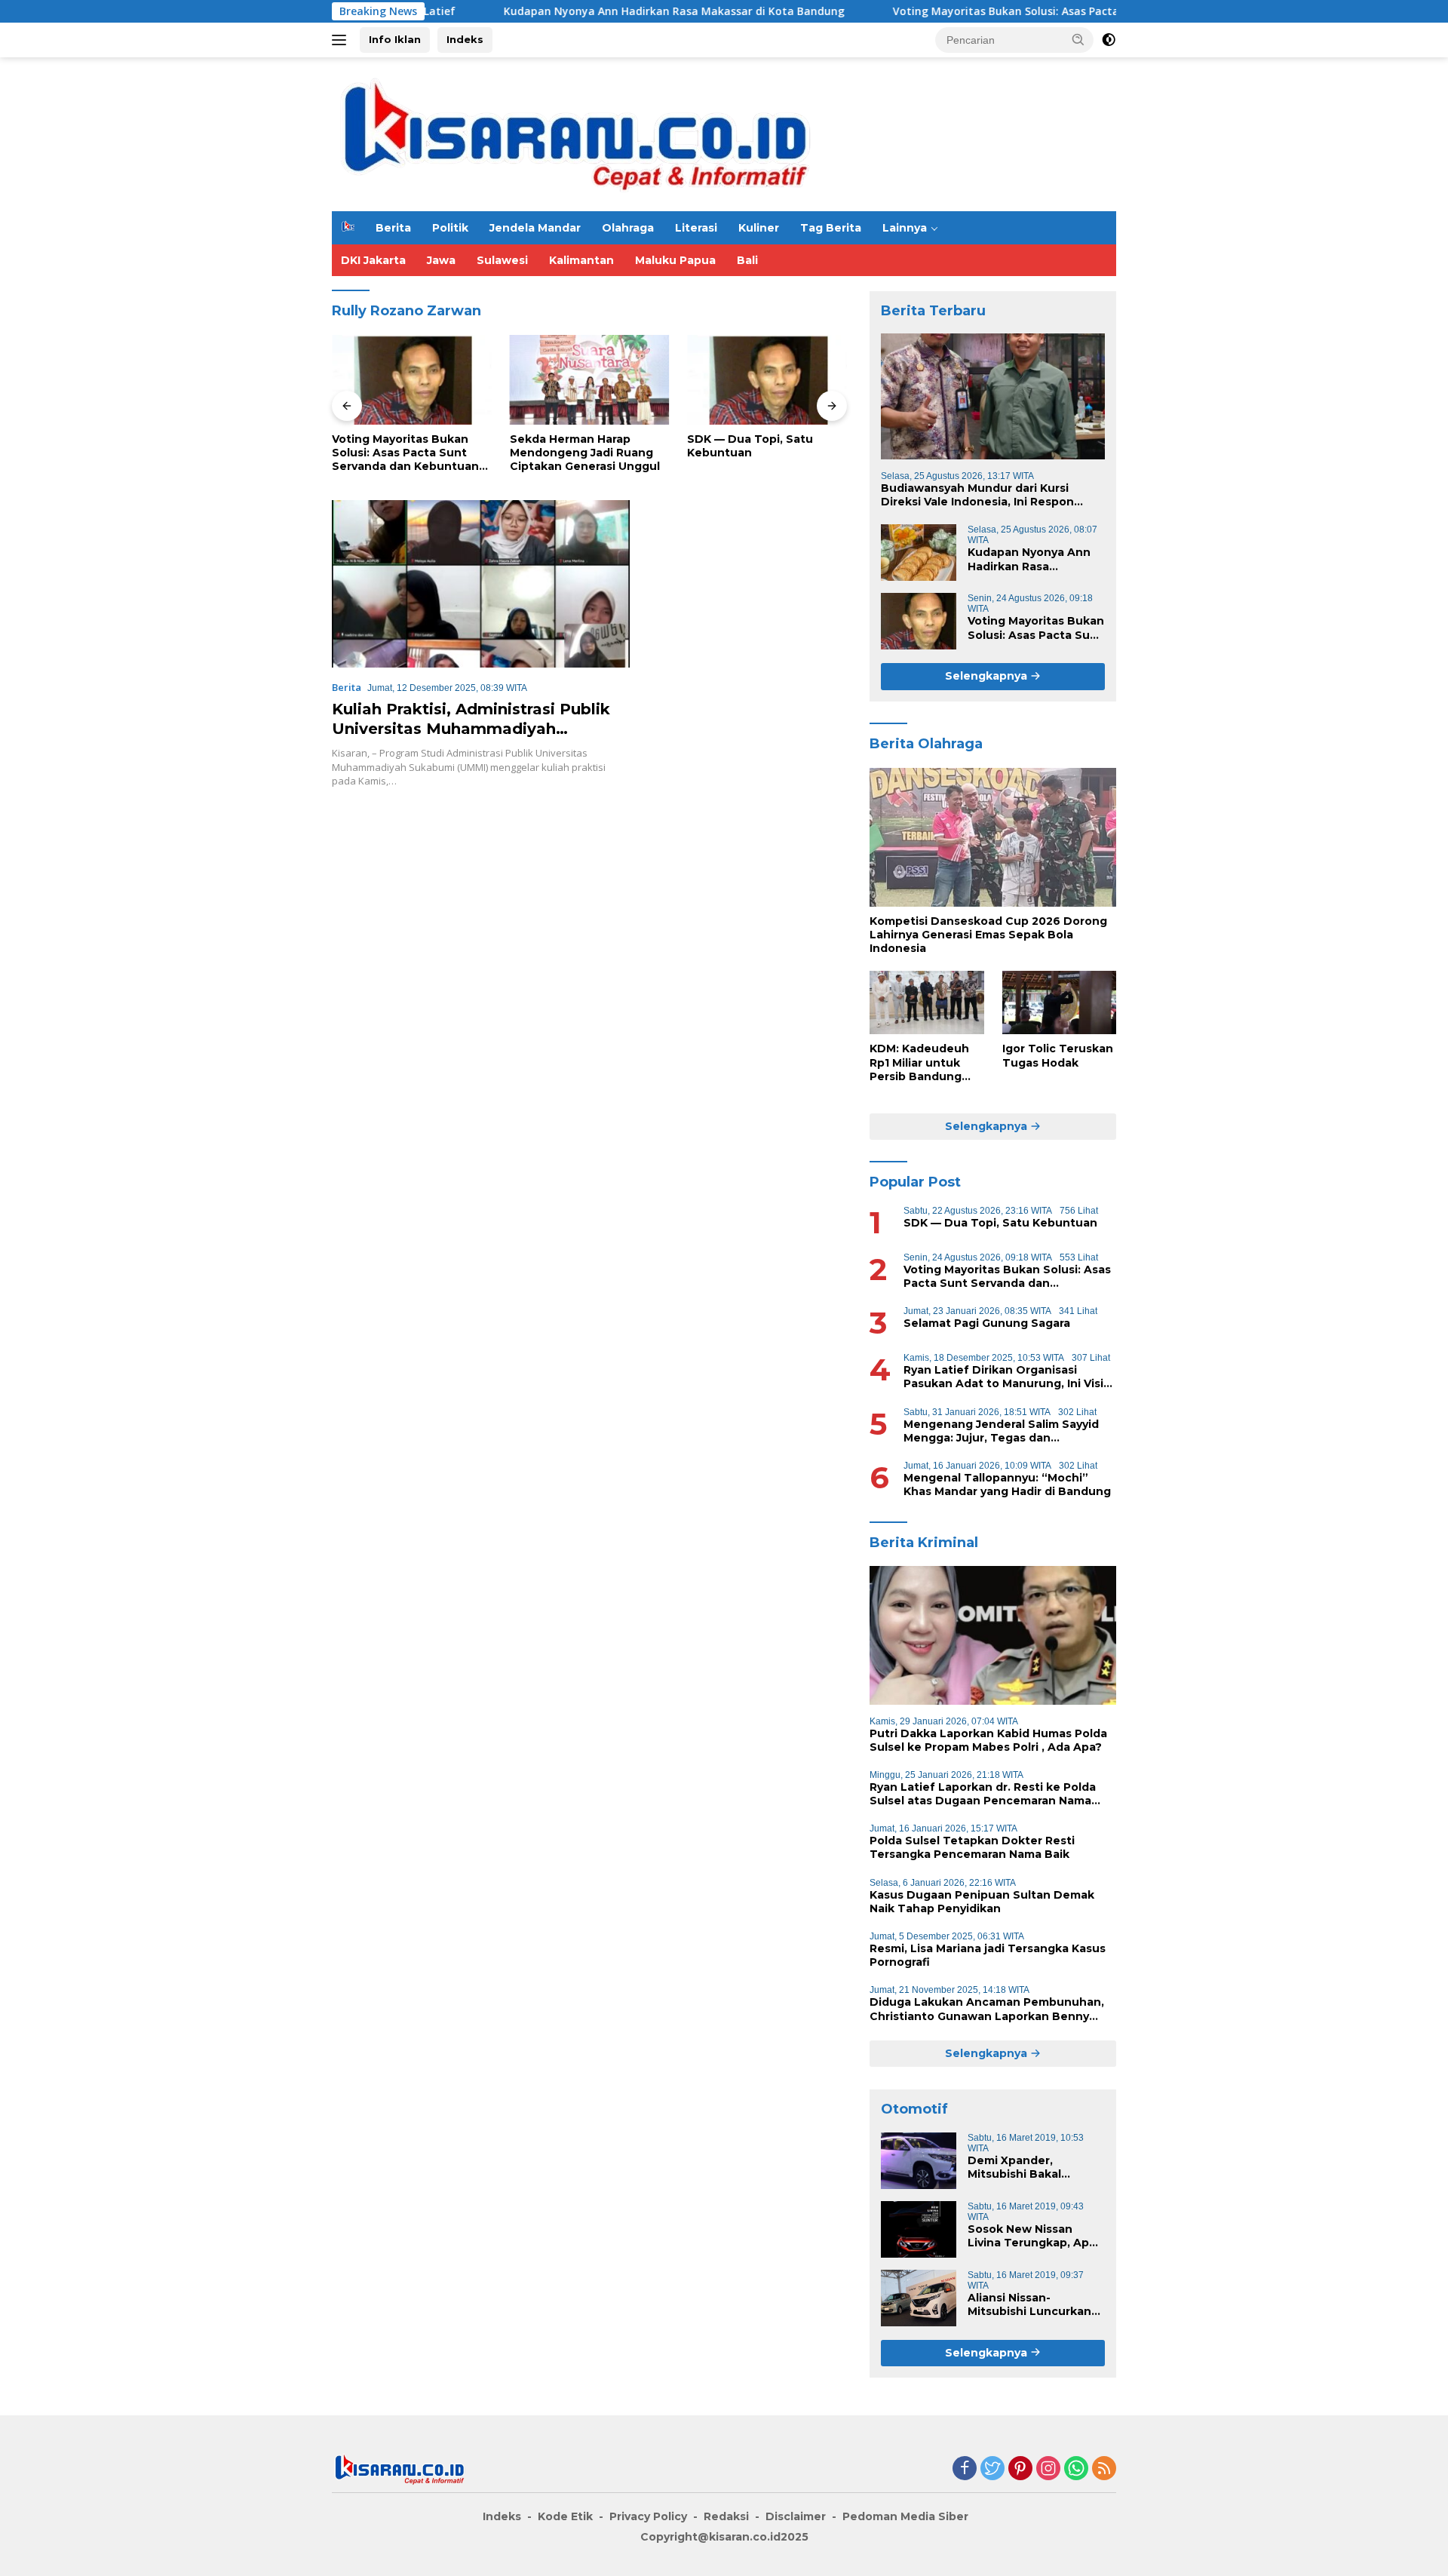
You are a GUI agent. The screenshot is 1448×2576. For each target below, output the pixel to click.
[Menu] (342, 40)
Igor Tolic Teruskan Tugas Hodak (1058, 1055)
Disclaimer (796, 2516)
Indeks (465, 39)
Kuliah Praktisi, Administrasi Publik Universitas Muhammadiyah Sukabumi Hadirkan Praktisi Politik (471, 729)
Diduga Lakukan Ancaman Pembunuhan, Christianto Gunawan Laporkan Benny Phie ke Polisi (987, 2009)
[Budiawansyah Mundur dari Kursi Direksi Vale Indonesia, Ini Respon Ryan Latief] (993, 396)
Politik (450, 228)
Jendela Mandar (535, 228)
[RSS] (1104, 2469)
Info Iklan (395, 39)
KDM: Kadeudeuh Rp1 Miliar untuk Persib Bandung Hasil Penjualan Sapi (919, 1062)
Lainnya (905, 228)
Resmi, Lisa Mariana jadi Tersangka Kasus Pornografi (988, 1955)
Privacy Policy (648, 2516)
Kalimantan (581, 260)
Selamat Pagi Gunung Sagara (987, 1323)
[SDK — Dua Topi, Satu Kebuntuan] (767, 380)
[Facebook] (965, 2469)
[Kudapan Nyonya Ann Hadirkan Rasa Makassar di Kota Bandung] (919, 553)
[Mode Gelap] (1109, 40)
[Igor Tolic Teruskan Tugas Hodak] (1059, 1003)
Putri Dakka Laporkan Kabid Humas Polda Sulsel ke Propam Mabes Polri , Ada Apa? (988, 1740)
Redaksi (726, 2516)
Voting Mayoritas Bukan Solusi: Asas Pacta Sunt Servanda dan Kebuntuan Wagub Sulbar (1046, 11)
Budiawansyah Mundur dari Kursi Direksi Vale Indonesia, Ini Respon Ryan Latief (977, 495)
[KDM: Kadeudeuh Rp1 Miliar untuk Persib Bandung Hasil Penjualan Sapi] (926, 1003)
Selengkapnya (988, 676)
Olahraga (628, 228)
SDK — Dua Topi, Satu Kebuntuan (750, 446)
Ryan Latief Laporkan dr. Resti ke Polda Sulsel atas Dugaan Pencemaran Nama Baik (983, 1794)
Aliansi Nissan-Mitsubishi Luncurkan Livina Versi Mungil (1029, 2304)
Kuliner (759, 228)
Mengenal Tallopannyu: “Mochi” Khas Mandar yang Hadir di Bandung (1007, 1485)
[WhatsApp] (1076, 2469)
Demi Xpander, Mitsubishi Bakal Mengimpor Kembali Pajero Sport (1025, 2167)
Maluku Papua (675, 260)
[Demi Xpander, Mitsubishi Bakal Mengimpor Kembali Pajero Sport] (919, 2161)
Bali (747, 260)
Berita (393, 228)
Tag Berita (831, 228)
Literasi (696, 228)
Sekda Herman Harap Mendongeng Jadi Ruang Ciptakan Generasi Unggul (585, 453)
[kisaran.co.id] (576, 133)
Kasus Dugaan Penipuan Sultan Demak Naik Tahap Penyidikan (982, 1902)
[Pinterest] (1020, 2469)
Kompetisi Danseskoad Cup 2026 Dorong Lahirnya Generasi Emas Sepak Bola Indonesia (988, 935)
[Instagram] (1048, 2469)
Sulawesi (502, 260)
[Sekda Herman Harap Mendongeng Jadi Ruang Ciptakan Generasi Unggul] (590, 380)
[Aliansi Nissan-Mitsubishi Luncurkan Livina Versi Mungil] (919, 2298)
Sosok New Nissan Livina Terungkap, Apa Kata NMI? (1032, 2236)
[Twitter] (992, 2469)
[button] (1078, 39)
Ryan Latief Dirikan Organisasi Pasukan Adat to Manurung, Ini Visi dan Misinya (1003, 1377)
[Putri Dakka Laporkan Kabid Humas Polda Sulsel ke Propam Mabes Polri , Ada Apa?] (993, 1635)
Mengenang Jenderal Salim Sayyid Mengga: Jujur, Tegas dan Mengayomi (1001, 1431)
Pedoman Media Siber (905, 2516)
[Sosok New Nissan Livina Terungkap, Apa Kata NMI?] (919, 2229)
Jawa (441, 260)
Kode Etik (565, 2516)
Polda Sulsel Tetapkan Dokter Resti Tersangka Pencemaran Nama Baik (972, 1847)
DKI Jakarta (373, 260)
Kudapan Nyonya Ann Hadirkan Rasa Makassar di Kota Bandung (594, 11)
